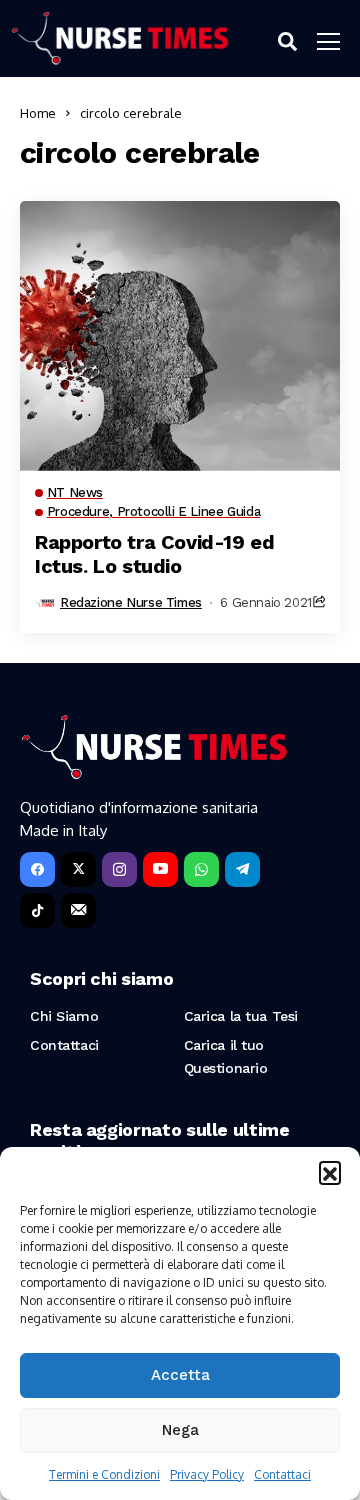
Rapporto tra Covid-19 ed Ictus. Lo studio (154, 554)
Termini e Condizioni (104, 1474)
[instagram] (119, 869)
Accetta (180, 1375)
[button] (330, 1172)
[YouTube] (160, 869)
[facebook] (37, 869)
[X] (78, 869)
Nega (180, 1430)
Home (38, 113)
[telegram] (242, 869)
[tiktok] (37, 910)
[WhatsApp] (201, 869)
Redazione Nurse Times (131, 602)
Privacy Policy (207, 1474)
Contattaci (282, 1474)
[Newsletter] (78, 910)
